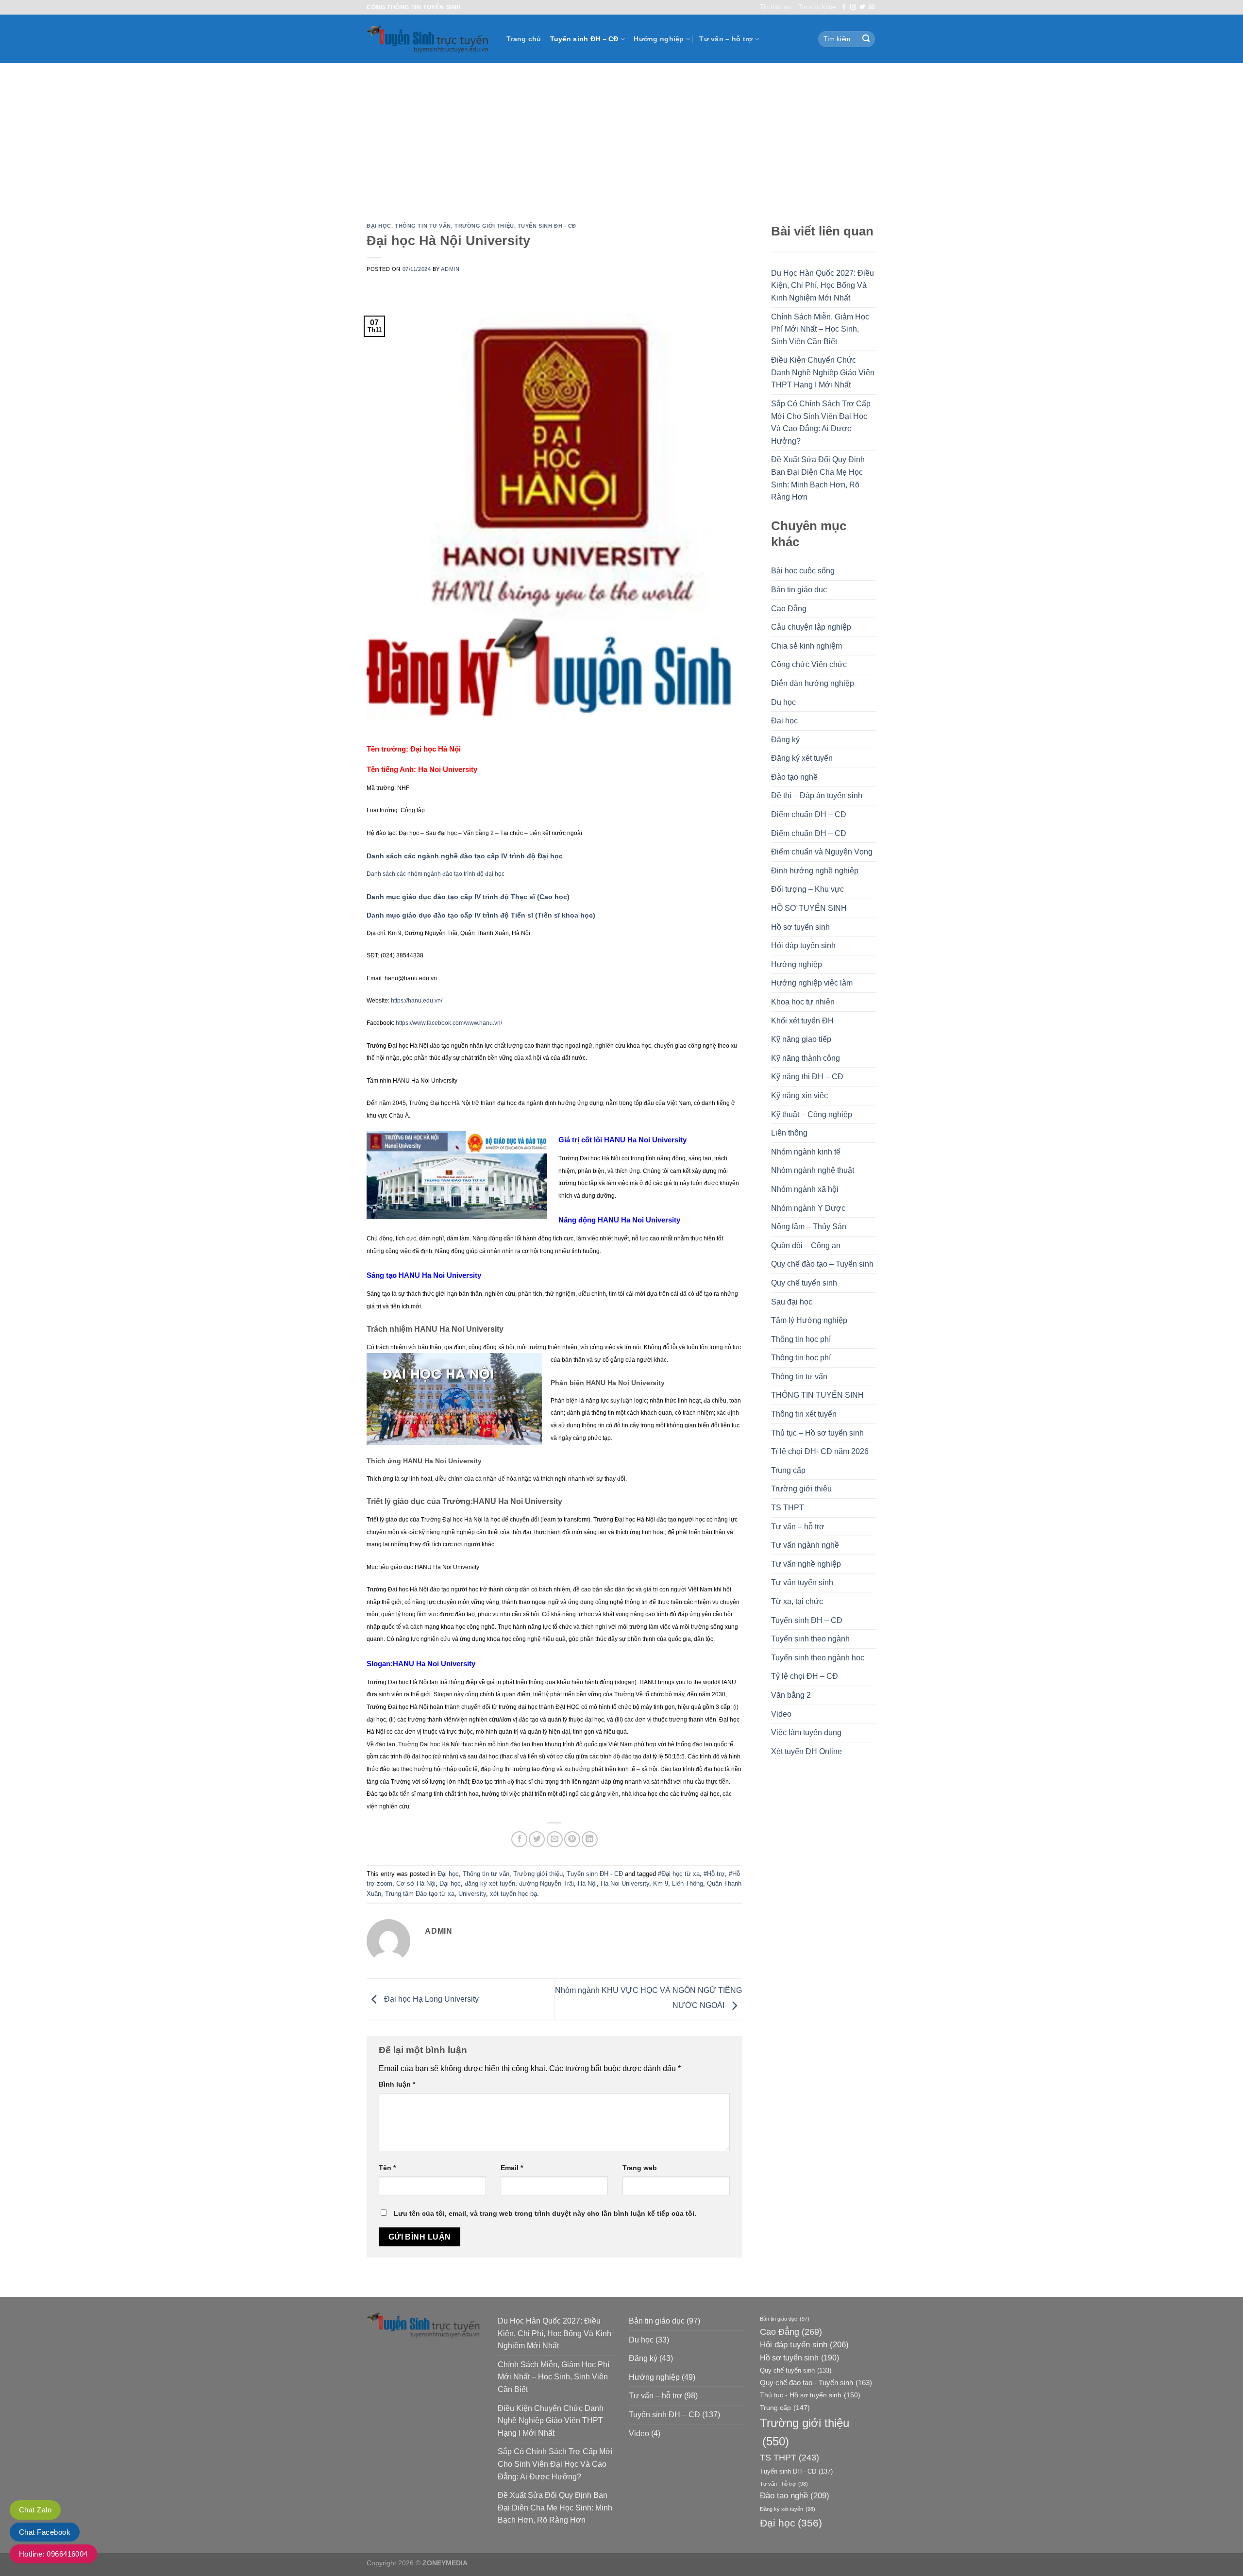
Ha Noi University (625, 1883)
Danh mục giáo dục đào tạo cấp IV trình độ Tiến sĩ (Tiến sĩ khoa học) (481, 915)
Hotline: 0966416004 (53, 2554)
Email (512, 2168)
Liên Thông (688, 1883)
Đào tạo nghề (794, 777)
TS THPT (788, 1508)
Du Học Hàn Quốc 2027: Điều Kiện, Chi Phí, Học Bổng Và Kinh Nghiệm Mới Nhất (823, 285)
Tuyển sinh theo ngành (810, 1639)
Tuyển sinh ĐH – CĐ (584, 39)
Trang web (640, 2168)
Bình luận (397, 2084)
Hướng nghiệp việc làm (812, 983)
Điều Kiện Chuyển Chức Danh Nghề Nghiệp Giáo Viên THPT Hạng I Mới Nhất (823, 372)
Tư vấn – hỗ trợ (726, 39)
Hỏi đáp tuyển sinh (803, 945)
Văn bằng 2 (791, 1695)
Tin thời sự (776, 7)
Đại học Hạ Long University (430, 1999)
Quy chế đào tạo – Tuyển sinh (822, 1264)
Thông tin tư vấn (423, 226)
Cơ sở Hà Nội (416, 1883)
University (472, 1894)
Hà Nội (587, 1883)
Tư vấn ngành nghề (805, 1545)
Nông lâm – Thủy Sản (809, 1227)
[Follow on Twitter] (862, 7)
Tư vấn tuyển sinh (802, 1582)
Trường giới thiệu (484, 226)
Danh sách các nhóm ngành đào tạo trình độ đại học (436, 874)
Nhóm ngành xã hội (805, 1189)
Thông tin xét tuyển (804, 1414)
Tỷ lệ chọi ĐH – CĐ (805, 1676)
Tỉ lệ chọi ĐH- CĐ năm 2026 (820, 1451)
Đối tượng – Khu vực (807, 889)
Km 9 (661, 1883)
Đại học (379, 226)
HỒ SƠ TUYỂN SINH (809, 908)
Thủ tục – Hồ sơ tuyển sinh (817, 1433)
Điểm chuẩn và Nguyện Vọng (822, 852)
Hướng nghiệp (659, 39)
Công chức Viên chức (809, 664)
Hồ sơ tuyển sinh (800, 927)
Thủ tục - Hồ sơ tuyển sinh (810, 2395)
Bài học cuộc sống (803, 571)
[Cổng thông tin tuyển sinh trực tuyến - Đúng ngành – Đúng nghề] (429, 39)
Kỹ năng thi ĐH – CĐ (807, 1077)
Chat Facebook (45, 2532)
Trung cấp (788, 1470)
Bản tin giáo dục (799, 590)
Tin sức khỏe (817, 7)
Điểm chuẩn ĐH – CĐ (809, 814)
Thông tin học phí (801, 1339)
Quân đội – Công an (806, 1246)
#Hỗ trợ (714, 1874)
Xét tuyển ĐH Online (806, 1751)
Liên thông (789, 1133)
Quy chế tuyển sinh (804, 1283)
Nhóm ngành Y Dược (808, 1208)
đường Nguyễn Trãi (546, 1883)
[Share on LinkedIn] (590, 1839)
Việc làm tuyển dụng (806, 1732)
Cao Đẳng (789, 609)
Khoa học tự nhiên (803, 1002)
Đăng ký (785, 740)
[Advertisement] (621, 136)
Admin (450, 269)
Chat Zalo (35, 2510)
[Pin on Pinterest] (572, 1839)
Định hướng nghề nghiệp (815, 871)
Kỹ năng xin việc (799, 1096)
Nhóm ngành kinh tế (806, 1152)
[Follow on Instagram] (853, 7)
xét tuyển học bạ (513, 1894)
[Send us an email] (872, 7)
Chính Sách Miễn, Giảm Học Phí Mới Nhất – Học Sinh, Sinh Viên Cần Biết (820, 329)
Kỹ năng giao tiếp (801, 1039)
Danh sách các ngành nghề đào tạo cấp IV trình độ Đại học (465, 856)
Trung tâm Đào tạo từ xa (420, 1894)
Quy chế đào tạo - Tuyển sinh (816, 2383)
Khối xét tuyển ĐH (802, 1021)
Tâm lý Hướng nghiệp (809, 1320)
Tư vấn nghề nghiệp (806, 1564)
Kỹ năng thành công (806, 1058)
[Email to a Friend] (555, 1839)
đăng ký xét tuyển (490, 1883)
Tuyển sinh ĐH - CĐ (547, 226)
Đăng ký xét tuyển (802, 758)
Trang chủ (524, 39)
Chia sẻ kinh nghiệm (806, 646)
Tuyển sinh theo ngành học (818, 1658)
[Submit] (866, 39)
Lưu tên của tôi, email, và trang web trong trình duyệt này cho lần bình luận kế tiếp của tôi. (545, 2213)
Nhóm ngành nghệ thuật (813, 1170)
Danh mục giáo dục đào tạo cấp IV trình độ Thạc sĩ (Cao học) (468, 897)
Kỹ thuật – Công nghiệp (812, 1114)
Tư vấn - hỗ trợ (784, 2484)
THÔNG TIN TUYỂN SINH (817, 1395)
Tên (387, 2168)
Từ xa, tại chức (797, 1601)
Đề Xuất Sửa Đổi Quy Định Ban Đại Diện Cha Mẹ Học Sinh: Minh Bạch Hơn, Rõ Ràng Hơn (818, 478)
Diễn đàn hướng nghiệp (813, 683)
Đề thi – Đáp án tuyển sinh (817, 795)
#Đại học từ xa (679, 1874)
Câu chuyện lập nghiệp (811, 627)
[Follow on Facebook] (844, 7)
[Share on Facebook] (519, 1839)
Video (781, 1714)
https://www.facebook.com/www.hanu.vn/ (449, 1023)
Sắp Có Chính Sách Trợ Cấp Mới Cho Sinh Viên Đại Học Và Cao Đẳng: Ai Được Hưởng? (821, 422)
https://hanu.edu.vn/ (417, 1001)
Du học (783, 702)
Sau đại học (792, 1302)
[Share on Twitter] (537, 1839)
